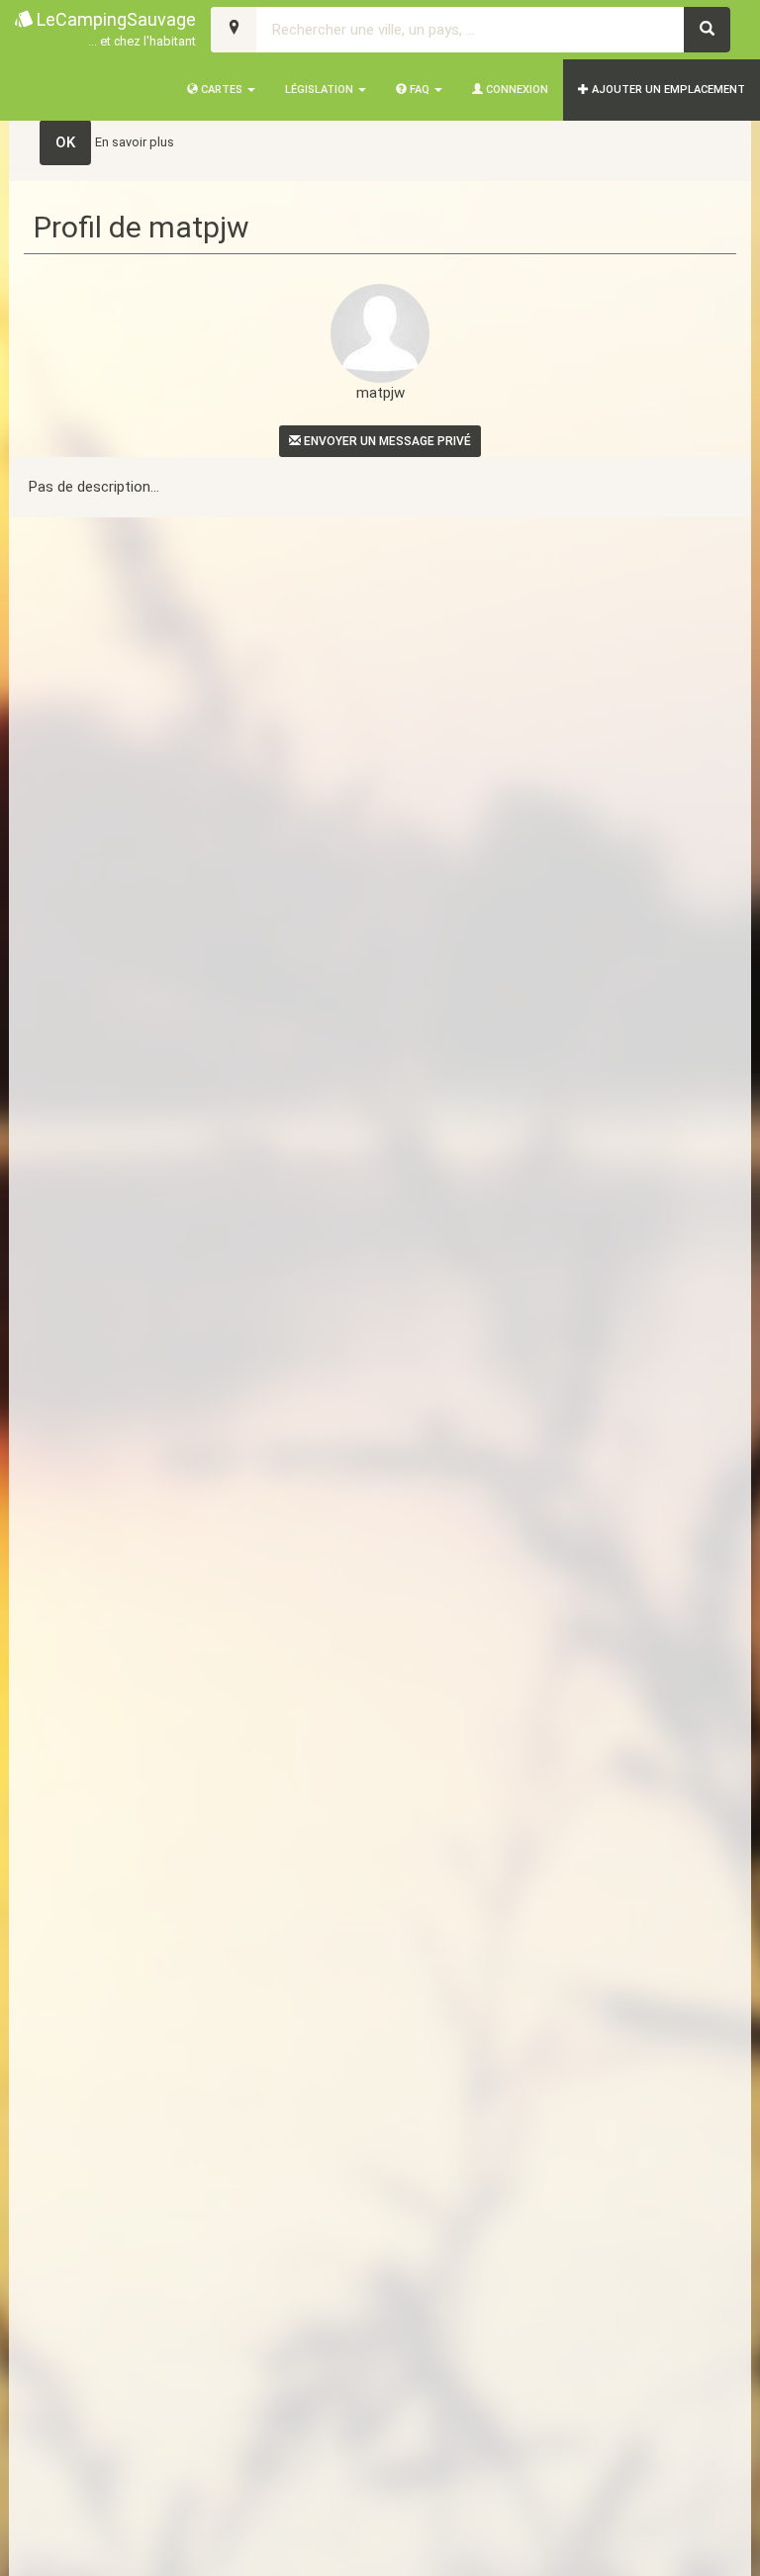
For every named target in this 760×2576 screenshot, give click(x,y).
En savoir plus (135, 142)
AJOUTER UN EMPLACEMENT (667, 90)
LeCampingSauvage (114, 29)
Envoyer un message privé (386, 441)
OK (65, 142)
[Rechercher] (707, 30)
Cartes (222, 90)
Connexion (516, 90)
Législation (321, 90)
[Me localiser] (234, 30)
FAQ (420, 90)
